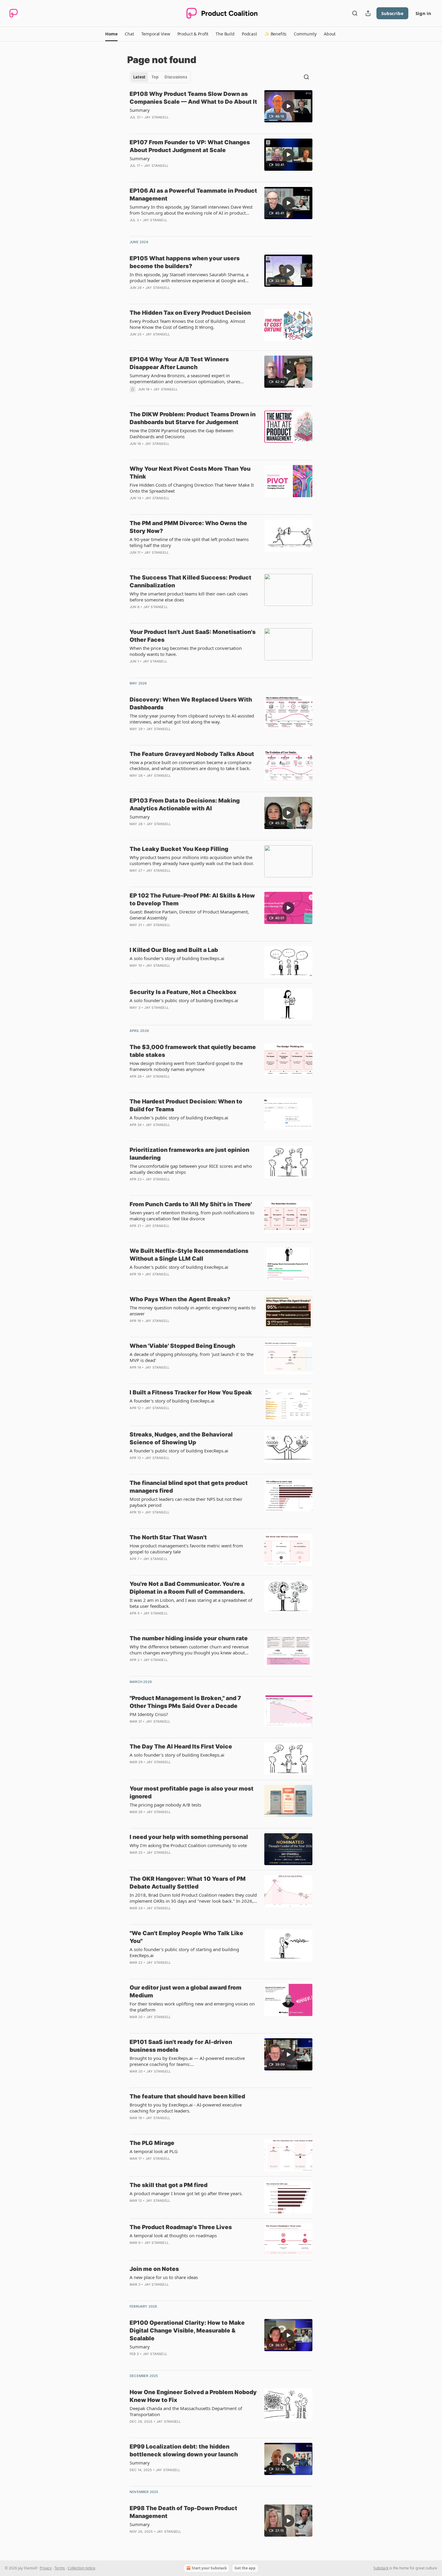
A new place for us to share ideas (164, 2277)
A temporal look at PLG (154, 2151)
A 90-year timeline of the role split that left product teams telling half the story (189, 542)
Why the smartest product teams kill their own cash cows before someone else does (189, 597)
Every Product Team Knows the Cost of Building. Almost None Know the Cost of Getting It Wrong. (187, 324)
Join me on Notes (154, 2269)
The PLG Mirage (152, 2143)
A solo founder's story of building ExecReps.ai (177, 958)
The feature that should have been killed (187, 2096)
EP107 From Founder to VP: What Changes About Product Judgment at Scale (190, 146)
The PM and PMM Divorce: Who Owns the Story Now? (188, 527)
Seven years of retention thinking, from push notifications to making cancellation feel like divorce (192, 1216)
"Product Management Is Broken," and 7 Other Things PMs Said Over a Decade (185, 1702)
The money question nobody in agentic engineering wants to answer (193, 1311)
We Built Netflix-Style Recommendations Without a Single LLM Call (189, 1255)
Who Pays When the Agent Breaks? (180, 1299)
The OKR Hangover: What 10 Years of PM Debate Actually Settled (188, 1883)
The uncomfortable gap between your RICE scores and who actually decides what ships (191, 1169)
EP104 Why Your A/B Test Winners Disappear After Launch (179, 363)
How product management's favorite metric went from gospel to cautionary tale (186, 1549)
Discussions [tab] (176, 77)
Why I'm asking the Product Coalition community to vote (188, 1845)
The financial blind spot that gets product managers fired (189, 1487)
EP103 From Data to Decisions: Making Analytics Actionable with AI (185, 805)
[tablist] (160, 77)
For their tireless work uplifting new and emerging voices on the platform (192, 2007)
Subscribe (392, 13)
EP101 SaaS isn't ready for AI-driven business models (181, 2046)
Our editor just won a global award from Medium (186, 1992)
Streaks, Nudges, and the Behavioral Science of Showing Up (181, 1438)
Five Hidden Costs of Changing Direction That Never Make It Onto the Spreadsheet (192, 488)
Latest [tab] (139, 77)
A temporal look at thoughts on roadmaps (173, 2235)
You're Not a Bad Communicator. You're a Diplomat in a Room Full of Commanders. (187, 1588)
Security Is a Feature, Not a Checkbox (183, 992)
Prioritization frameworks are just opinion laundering (189, 1154)
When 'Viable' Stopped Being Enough (182, 1346)
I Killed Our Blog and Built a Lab (174, 950)
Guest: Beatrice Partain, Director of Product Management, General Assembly (189, 915)
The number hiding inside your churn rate (189, 1638)
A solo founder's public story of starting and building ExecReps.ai (184, 1952)
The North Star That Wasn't (168, 1537)
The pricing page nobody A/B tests (165, 1805)
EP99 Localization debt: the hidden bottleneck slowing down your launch (184, 2451)
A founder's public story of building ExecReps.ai (179, 1118)
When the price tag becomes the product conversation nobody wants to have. (186, 651)
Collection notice (81, 2568)
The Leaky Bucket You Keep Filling (179, 849)
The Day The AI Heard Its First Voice (181, 1747)
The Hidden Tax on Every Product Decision (190, 313)
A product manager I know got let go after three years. (186, 2193)
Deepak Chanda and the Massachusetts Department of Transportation (186, 2411)
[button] (111, 34)
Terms (60, 2568)
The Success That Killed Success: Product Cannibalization (190, 581)
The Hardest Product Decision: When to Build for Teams (186, 1105)
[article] (221, 109)
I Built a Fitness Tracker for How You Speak (191, 1392)
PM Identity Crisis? (149, 1714)
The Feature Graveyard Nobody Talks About (192, 754)
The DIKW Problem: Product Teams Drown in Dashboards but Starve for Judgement (193, 418)
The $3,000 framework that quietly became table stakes (193, 1051)
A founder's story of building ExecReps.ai (172, 1401)
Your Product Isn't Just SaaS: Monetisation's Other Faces (193, 636)
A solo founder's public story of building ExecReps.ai (184, 1000)
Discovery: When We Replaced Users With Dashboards (191, 704)
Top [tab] (155, 77)
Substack (381, 2568)
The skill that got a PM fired (169, 2185)
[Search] (355, 13)
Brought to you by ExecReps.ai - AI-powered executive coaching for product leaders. (186, 2108)
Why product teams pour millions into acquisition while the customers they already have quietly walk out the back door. (192, 860)
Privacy (46, 2568)
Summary (140, 110)
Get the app (245, 2568)
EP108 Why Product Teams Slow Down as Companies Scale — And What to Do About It (193, 98)
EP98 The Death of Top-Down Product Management (183, 2512)
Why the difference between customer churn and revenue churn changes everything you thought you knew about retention (189, 1650)
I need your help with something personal (189, 1837)
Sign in (423, 13)
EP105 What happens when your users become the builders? (185, 262)
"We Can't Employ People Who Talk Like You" (186, 1937)
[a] (288, 106)
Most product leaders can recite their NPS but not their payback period (186, 1502)
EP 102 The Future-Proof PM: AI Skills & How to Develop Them (192, 899)
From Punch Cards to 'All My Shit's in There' (191, 1204)
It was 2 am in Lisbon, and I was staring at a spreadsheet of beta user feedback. (191, 1603)
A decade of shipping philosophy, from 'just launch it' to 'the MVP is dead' (192, 1357)
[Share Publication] (368, 13)
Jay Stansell (157, 117)
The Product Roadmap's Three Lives (181, 2227)
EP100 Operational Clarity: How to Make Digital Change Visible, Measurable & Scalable (187, 2331)
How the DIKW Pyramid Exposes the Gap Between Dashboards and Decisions (181, 433)
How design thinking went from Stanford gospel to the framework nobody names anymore (186, 1066)
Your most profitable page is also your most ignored (192, 1793)
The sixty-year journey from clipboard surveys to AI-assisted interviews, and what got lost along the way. (192, 719)
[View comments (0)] (175, 125)
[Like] (134, 342)
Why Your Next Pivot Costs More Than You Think (190, 473)
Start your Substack (209, 2568)
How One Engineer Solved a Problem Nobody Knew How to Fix (193, 2396)
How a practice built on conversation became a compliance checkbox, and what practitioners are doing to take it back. (190, 765)
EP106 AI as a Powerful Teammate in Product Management (193, 195)
